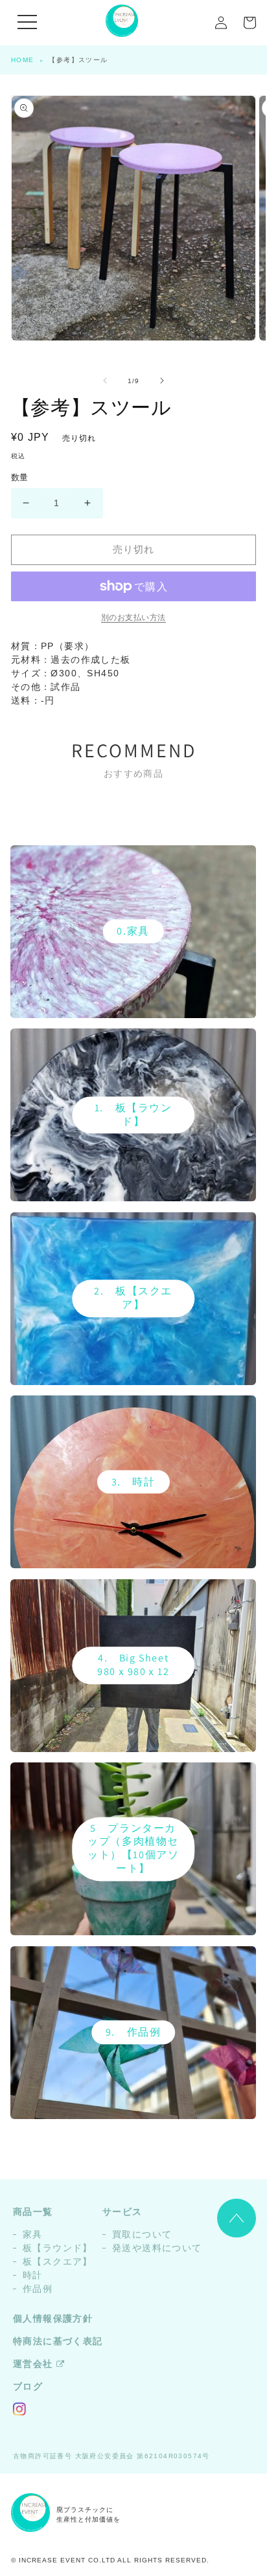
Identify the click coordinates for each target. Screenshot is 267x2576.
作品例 (38, 2289)
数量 (20, 477)
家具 (33, 2234)
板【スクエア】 (58, 2261)
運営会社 (33, 2364)
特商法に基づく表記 (58, 2341)
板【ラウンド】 (58, 2248)
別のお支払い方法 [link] (133, 617)
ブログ (28, 2386)
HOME (23, 60)
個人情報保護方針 (53, 2318)
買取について (142, 2234)
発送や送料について (157, 2248)
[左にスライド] (105, 381)
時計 (33, 2275)
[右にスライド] (162, 381)
